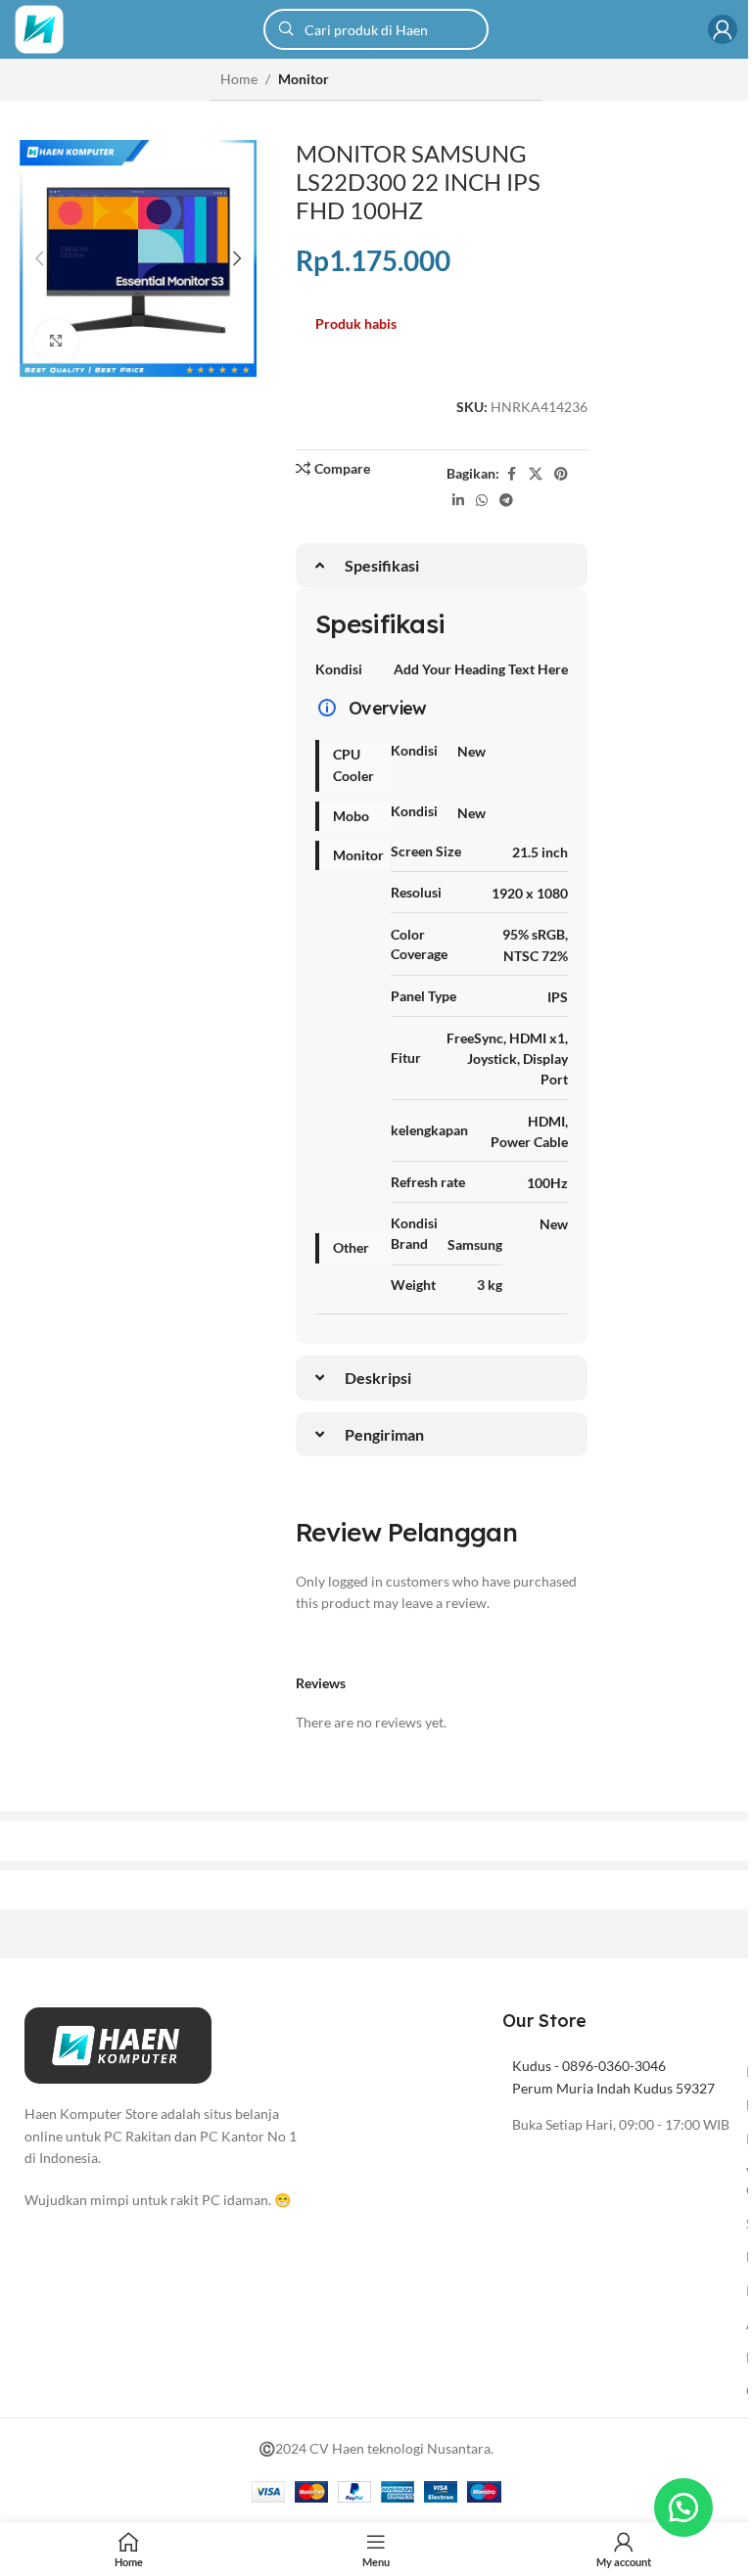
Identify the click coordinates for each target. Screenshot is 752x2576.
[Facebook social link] (511, 474)
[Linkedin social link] (458, 501)
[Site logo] (39, 28)
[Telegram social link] (506, 501)
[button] (39, 258)
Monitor (304, 79)
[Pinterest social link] (561, 474)
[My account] (723, 29)
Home (239, 79)
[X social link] (536, 474)
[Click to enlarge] (56, 341)
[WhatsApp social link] (482, 501)
